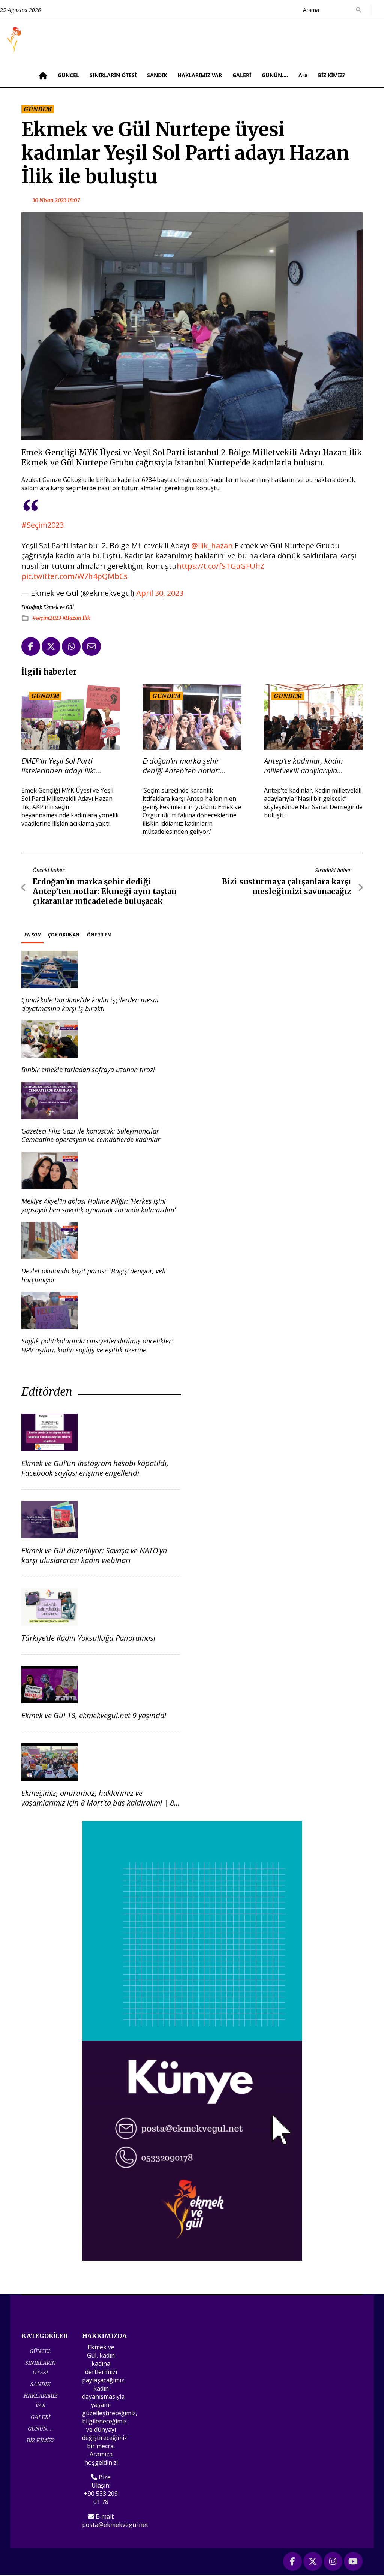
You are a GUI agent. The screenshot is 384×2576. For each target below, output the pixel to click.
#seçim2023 (47, 618)
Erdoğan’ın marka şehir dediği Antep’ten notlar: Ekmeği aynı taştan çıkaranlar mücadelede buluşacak (191, 766)
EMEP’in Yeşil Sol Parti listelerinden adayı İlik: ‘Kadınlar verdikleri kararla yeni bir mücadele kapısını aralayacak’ (65, 766)
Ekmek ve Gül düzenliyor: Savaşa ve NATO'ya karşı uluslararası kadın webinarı (94, 1555)
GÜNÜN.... (275, 75)
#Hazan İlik (76, 618)
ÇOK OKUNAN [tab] (64, 935)
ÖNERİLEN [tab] (99, 935)
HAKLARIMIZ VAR (200, 75)
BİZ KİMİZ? (332, 75)
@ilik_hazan (212, 545)
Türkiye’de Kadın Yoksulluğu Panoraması (88, 1638)
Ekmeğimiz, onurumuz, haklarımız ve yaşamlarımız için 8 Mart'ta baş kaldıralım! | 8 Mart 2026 (98, 1803)
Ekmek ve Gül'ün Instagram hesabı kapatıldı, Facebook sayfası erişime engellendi (95, 1468)
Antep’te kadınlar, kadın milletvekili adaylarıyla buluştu (304, 766)
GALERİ (242, 75)
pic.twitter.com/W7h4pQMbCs (74, 576)
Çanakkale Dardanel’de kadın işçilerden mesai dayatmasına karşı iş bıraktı (90, 1004)
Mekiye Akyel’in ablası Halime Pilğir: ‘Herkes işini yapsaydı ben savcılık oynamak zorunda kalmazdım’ (98, 1205)
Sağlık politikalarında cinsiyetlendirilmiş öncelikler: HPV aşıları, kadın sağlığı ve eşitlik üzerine (97, 1345)
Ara (303, 75)
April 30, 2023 (160, 593)
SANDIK (157, 75)
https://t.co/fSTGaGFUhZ (220, 566)
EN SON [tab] (32, 935)
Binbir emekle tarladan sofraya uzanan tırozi (88, 1070)
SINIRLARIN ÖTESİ (113, 75)
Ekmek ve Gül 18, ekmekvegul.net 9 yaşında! (94, 1715)
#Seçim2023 (43, 525)
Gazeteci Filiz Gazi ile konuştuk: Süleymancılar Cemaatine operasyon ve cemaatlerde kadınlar (91, 1135)
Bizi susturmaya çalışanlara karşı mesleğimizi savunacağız (287, 886)
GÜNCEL (68, 75)
